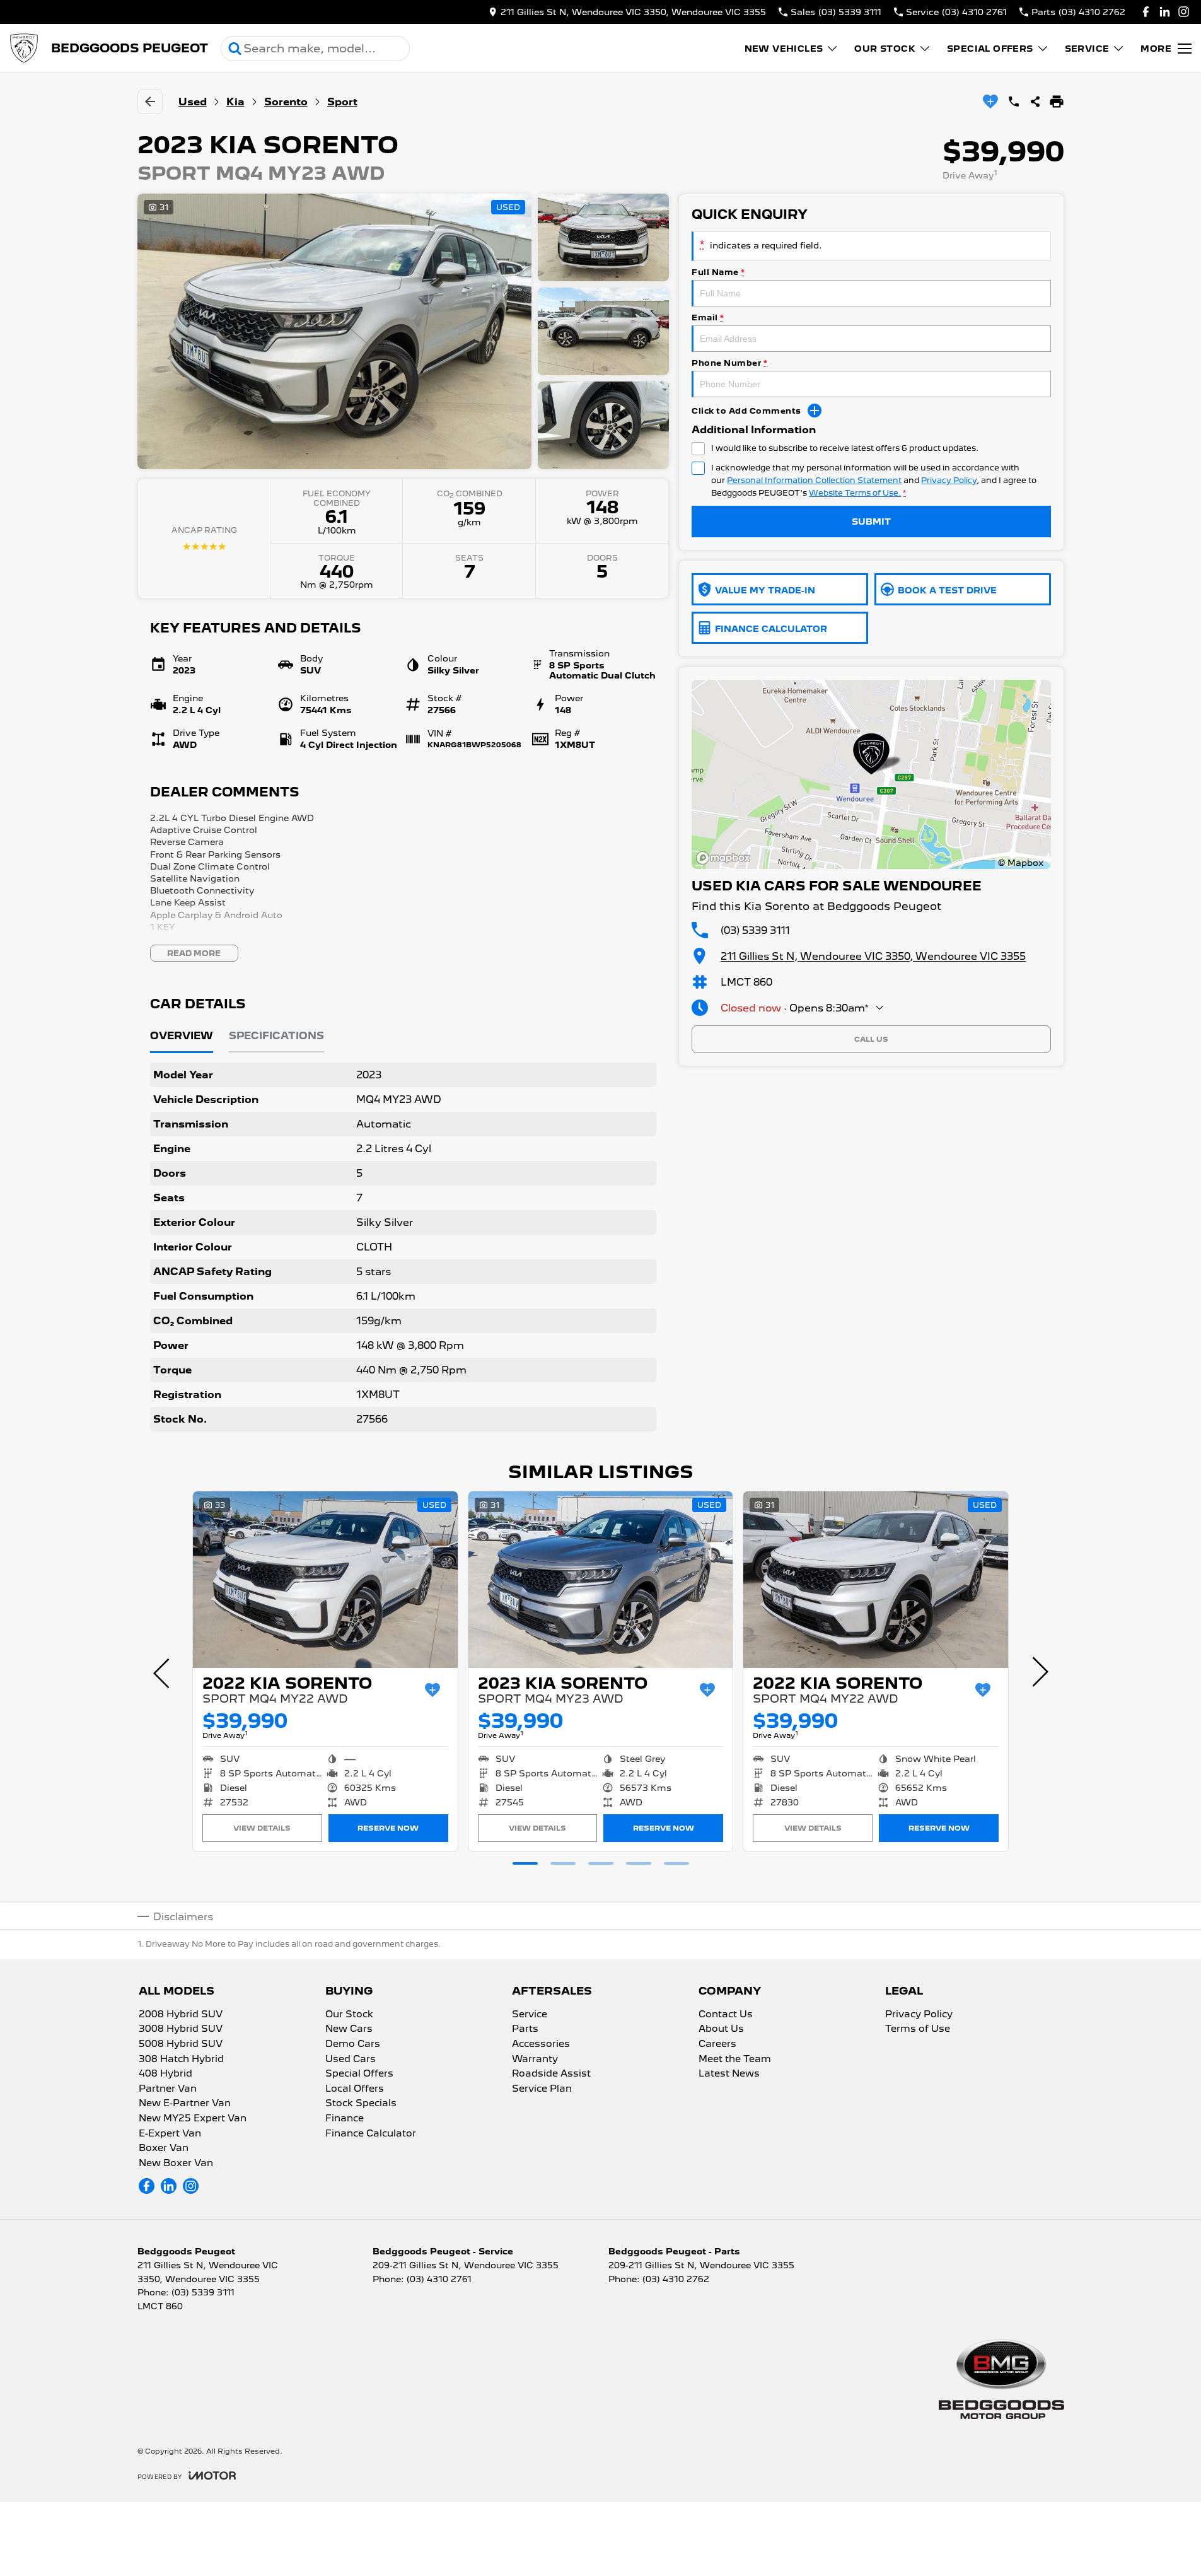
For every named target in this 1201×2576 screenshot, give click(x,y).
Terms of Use (918, 2029)
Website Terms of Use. (855, 493)
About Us (721, 2029)
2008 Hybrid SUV (181, 2015)
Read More (194, 953)
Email (708, 318)
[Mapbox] (726, 858)
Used (193, 102)
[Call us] (1014, 102)
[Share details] (1035, 102)
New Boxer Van (176, 2164)
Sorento (286, 102)
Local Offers (355, 2089)
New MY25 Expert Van (193, 2119)
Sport (342, 102)
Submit (871, 522)
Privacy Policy (949, 480)
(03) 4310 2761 (439, 2279)
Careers (717, 2044)
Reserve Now (388, 1828)
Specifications (276, 1036)
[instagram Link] (1184, 12)
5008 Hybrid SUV (181, 2044)
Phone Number (729, 363)
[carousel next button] (1039, 1672)
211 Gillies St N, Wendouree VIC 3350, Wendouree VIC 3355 (873, 956)
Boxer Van (164, 2148)
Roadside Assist (551, 2074)
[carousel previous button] (163, 1672)
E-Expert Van (170, 2134)
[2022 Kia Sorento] (325, 1580)
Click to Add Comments (746, 411)
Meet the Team (735, 2060)
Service (1087, 49)
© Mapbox (1021, 863)
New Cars (349, 2029)
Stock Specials (361, 2104)
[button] (403, 331)
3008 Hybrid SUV (181, 2029)
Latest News (729, 2074)
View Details (262, 1828)
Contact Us (726, 2015)
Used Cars (351, 2060)
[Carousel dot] (525, 1863)
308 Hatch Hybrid (181, 2060)
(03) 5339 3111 (755, 930)
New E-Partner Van (185, 2104)
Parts (525, 2029)
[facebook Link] (1146, 12)
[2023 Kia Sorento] (601, 1580)
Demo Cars (353, 2044)
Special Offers (990, 49)
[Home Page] (24, 49)
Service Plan (542, 2089)
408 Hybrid (165, 2074)
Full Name (718, 272)
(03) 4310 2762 (676, 2279)
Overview (182, 1036)
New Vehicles (784, 49)
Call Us (871, 1039)
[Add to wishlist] (990, 102)
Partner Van (168, 2089)
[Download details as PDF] (1057, 102)
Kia (235, 102)
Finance (345, 2119)
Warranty (535, 2060)
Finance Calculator (371, 2134)
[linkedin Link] (1165, 12)
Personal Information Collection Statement (814, 480)
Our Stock (885, 49)
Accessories (541, 2044)
